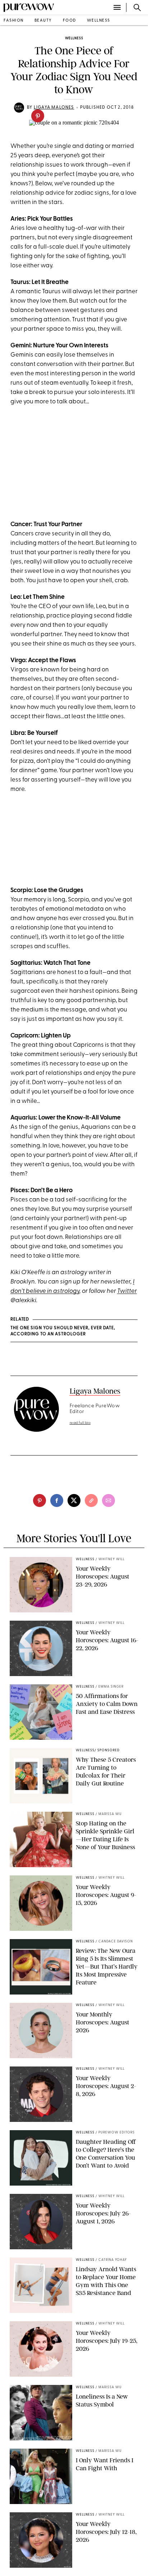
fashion (14, 21)
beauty (43, 21)
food (70, 21)
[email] (108, 1500)
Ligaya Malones (54, 108)
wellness (99, 21)
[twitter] (74, 1500)
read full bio (80, 1423)
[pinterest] (38, 116)
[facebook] (57, 1500)
